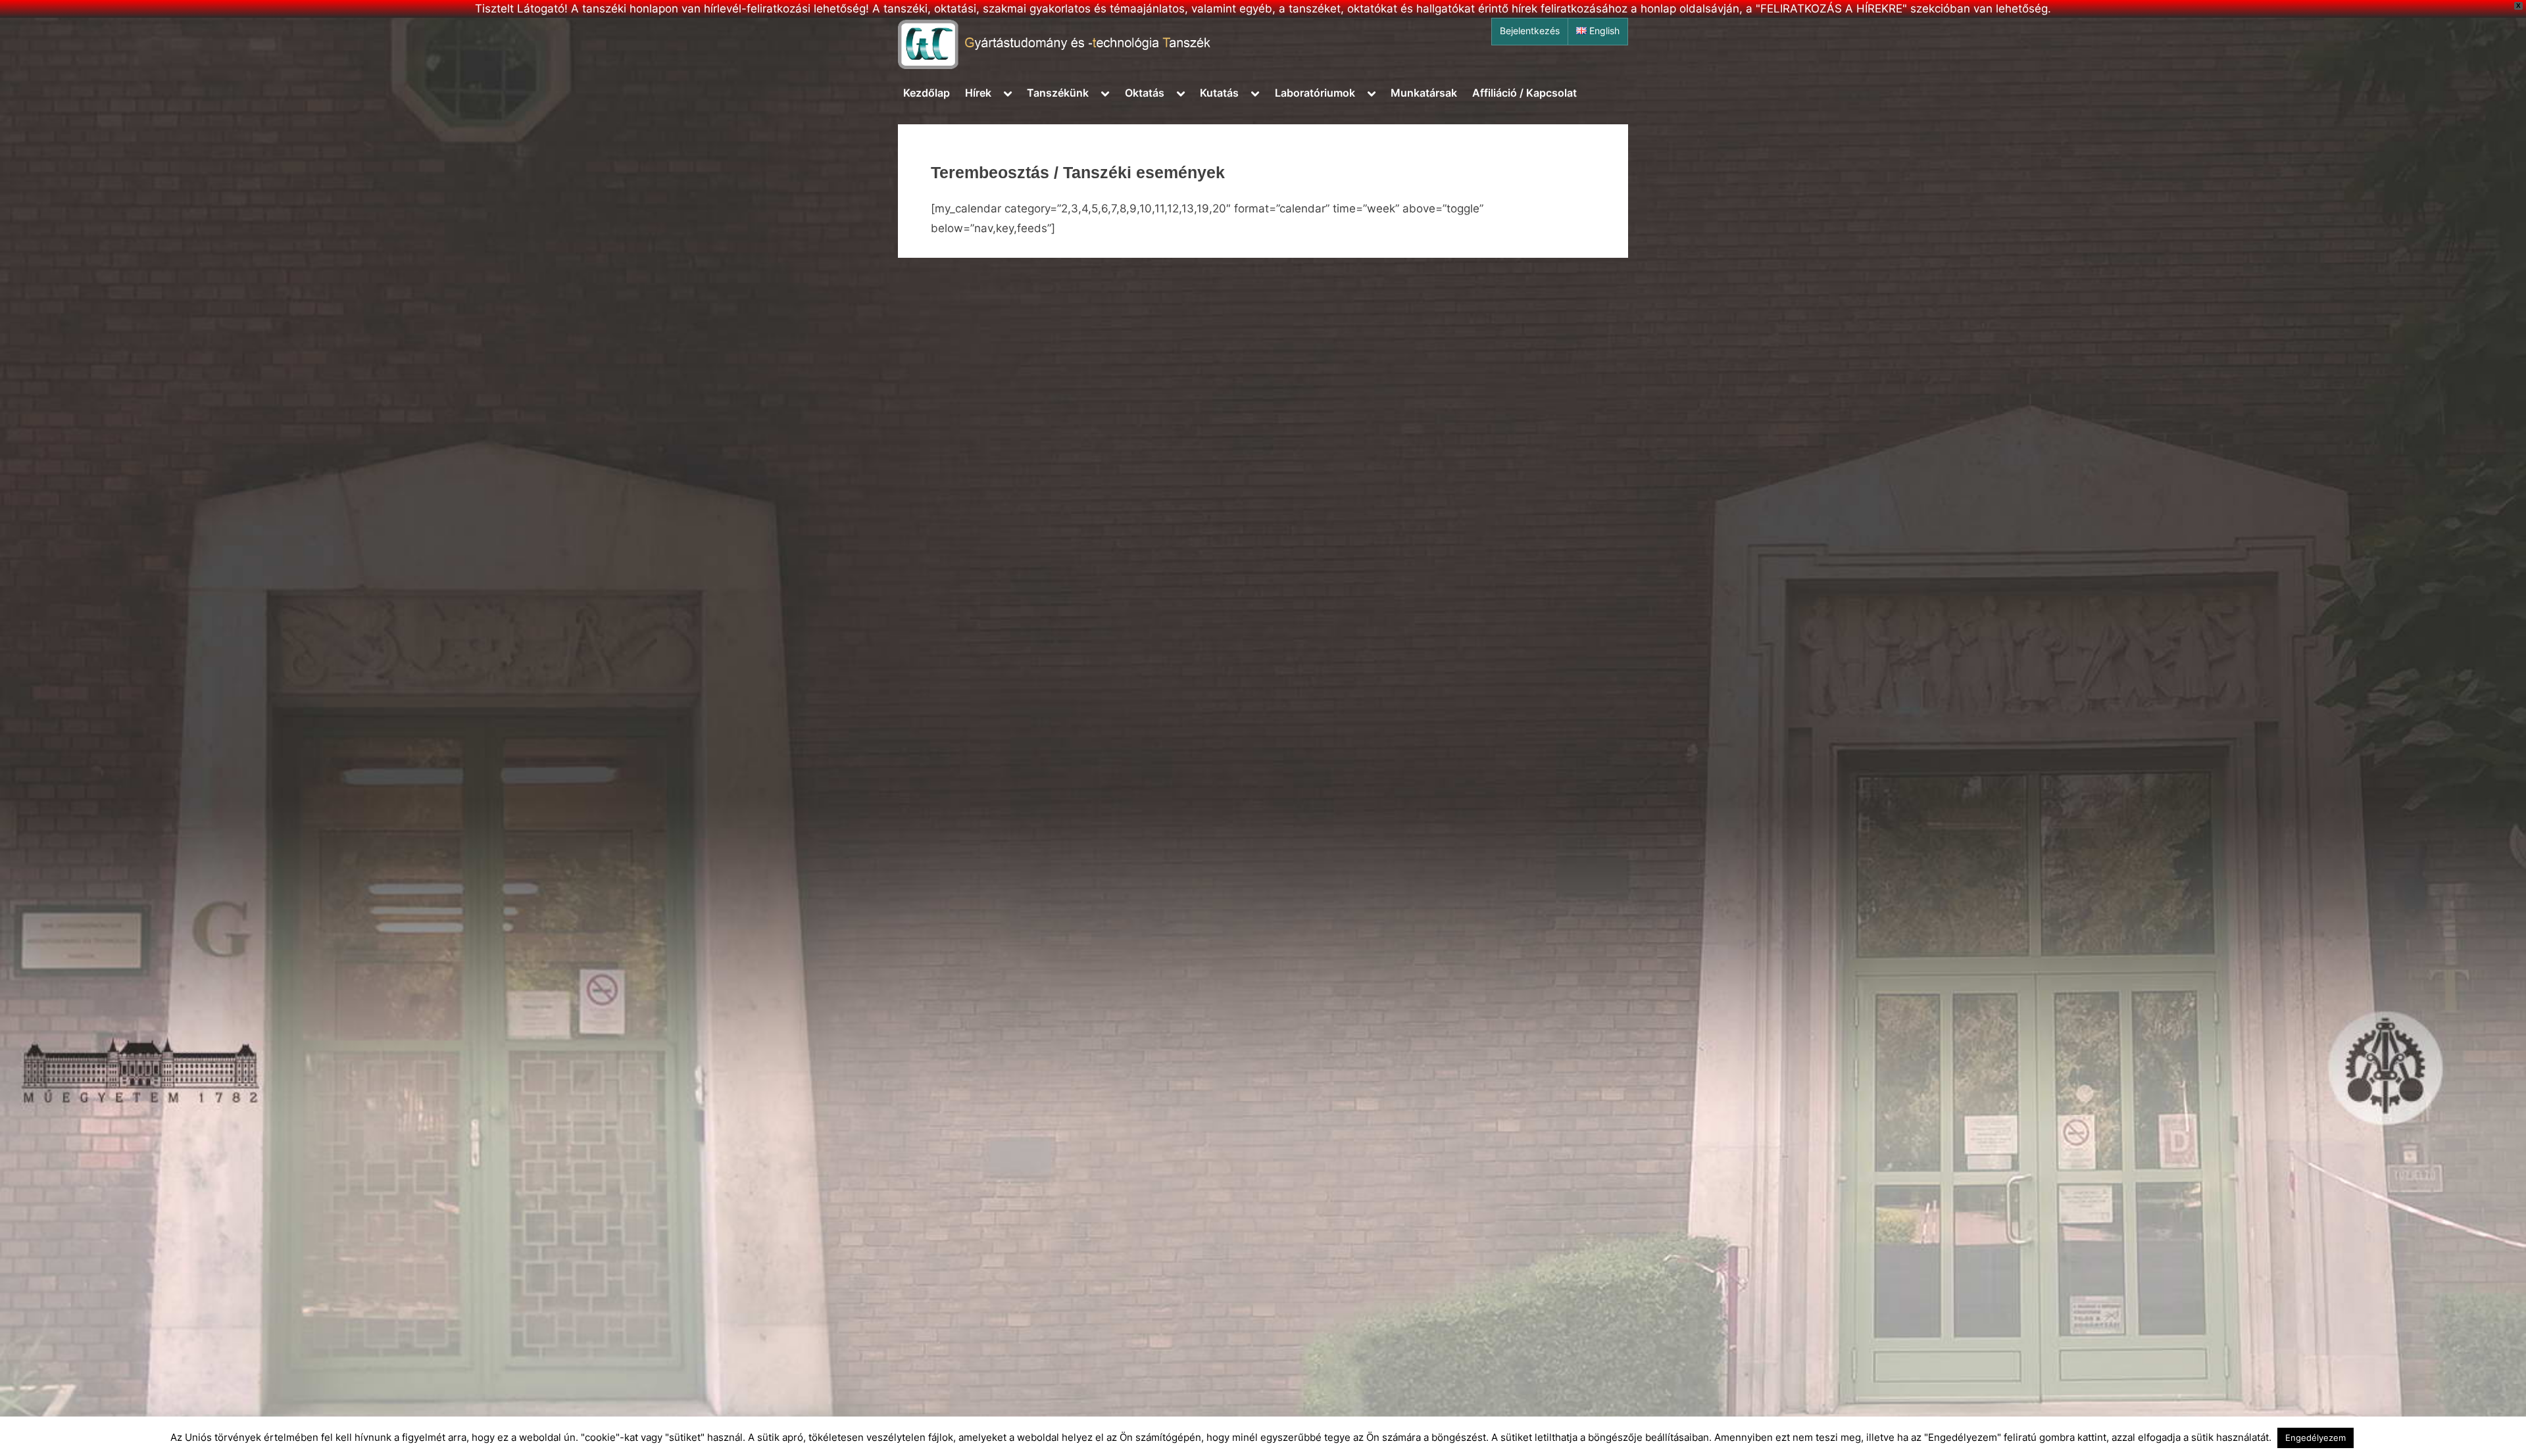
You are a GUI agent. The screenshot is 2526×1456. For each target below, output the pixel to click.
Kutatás (1219, 93)
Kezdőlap (927, 93)
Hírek (978, 93)
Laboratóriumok (1315, 93)
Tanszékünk (1058, 93)
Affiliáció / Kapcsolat (1524, 93)
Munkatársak (1424, 93)
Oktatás (1145, 93)
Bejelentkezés (1530, 31)
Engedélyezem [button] (2315, 1438)
